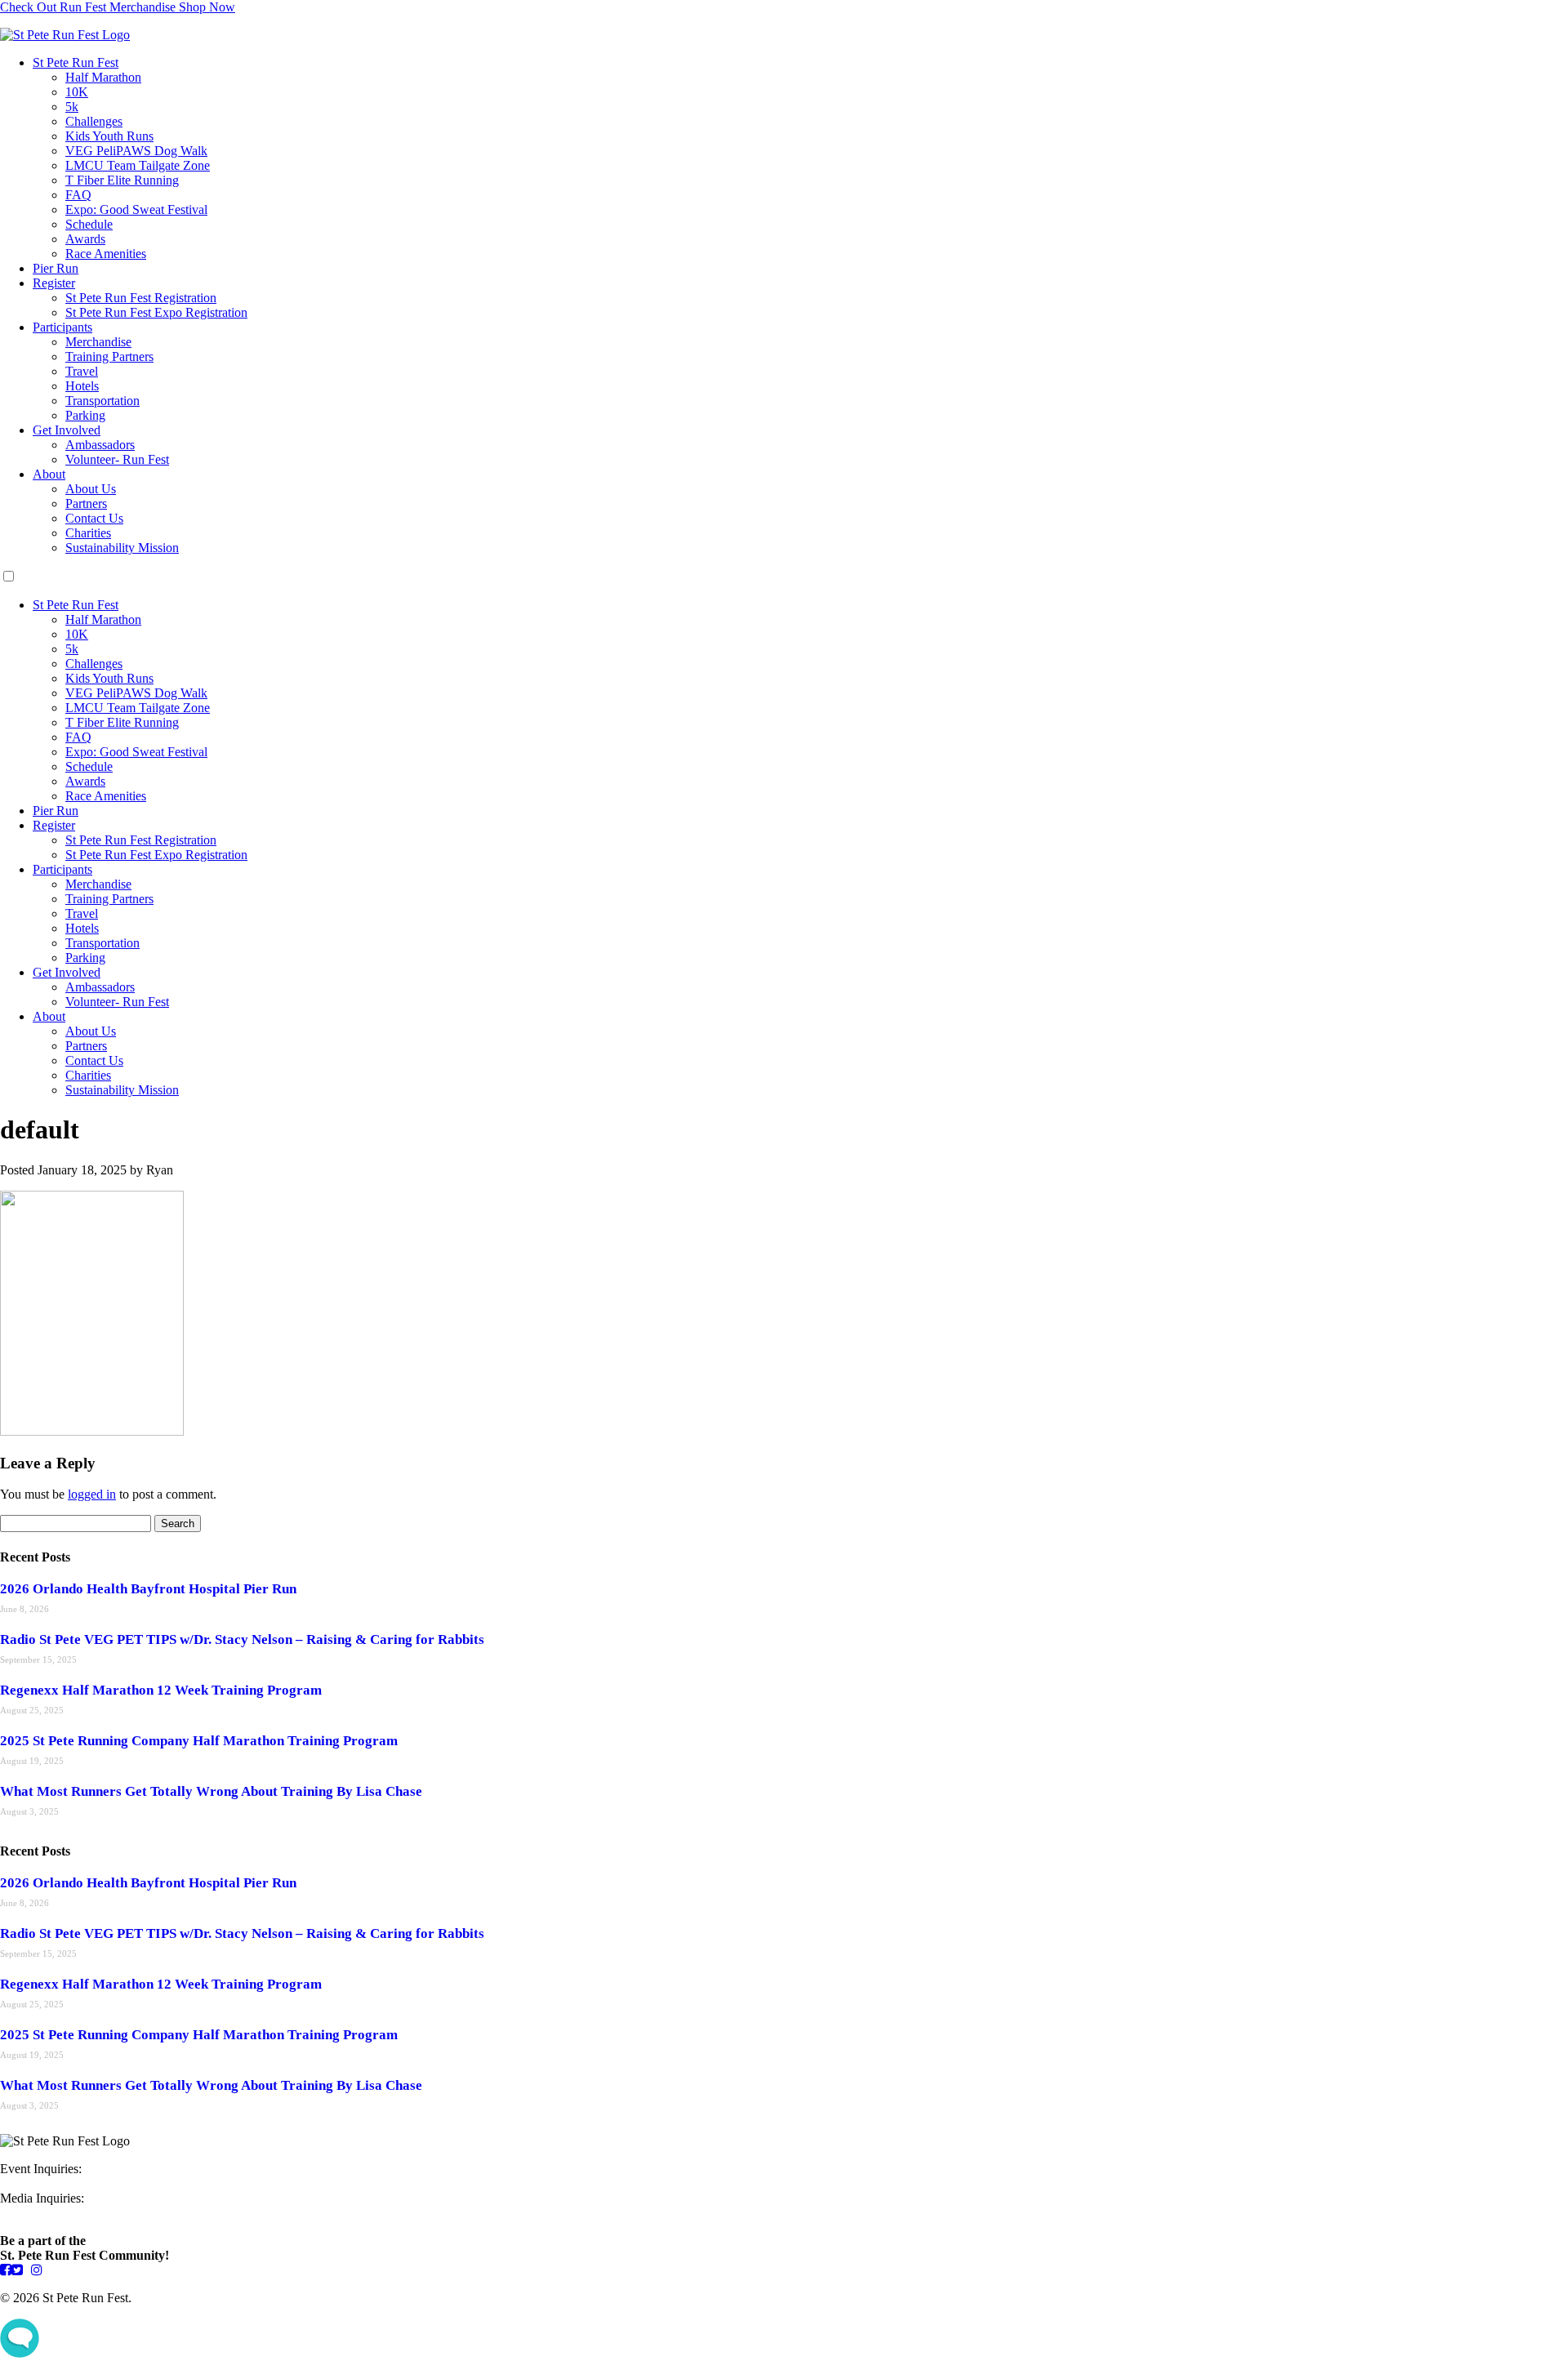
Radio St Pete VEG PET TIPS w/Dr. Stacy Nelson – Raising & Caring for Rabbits (242, 1639)
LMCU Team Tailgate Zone (138, 165)
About (49, 474)
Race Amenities (106, 254)
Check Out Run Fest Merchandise (118, 7)
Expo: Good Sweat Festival (136, 209)
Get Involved (67, 430)
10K (77, 92)
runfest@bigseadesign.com (69, 2213)
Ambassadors (100, 445)
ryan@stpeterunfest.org (60, 2183)
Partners (86, 503)
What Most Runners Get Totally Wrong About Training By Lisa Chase (211, 1791)
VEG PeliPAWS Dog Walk (136, 151)
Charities (88, 533)
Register (54, 283)
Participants (62, 327)
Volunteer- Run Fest (117, 459)
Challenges (94, 121)
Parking (85, 415)
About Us (91, 489)
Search (178, 1524)
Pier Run (56, 268)
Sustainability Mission (122, 548)
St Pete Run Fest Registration (141, 298)
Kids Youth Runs (109, 136)
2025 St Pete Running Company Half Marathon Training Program (199, 1741)
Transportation (102, 401)
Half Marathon (103, 77)
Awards (85, 239)
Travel (82, 371)
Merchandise (98, 342)
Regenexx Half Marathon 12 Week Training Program (161, 1690)
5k (72, 107)
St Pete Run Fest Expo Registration (156, 312)
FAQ (78, 195)
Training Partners (109, 356)
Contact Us (94, 518)
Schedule (89, 224)
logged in (92, 1494)
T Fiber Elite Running (122, 180)
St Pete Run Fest (76, 62)
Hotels (82, 386)
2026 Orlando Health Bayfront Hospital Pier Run (148, 1589)
